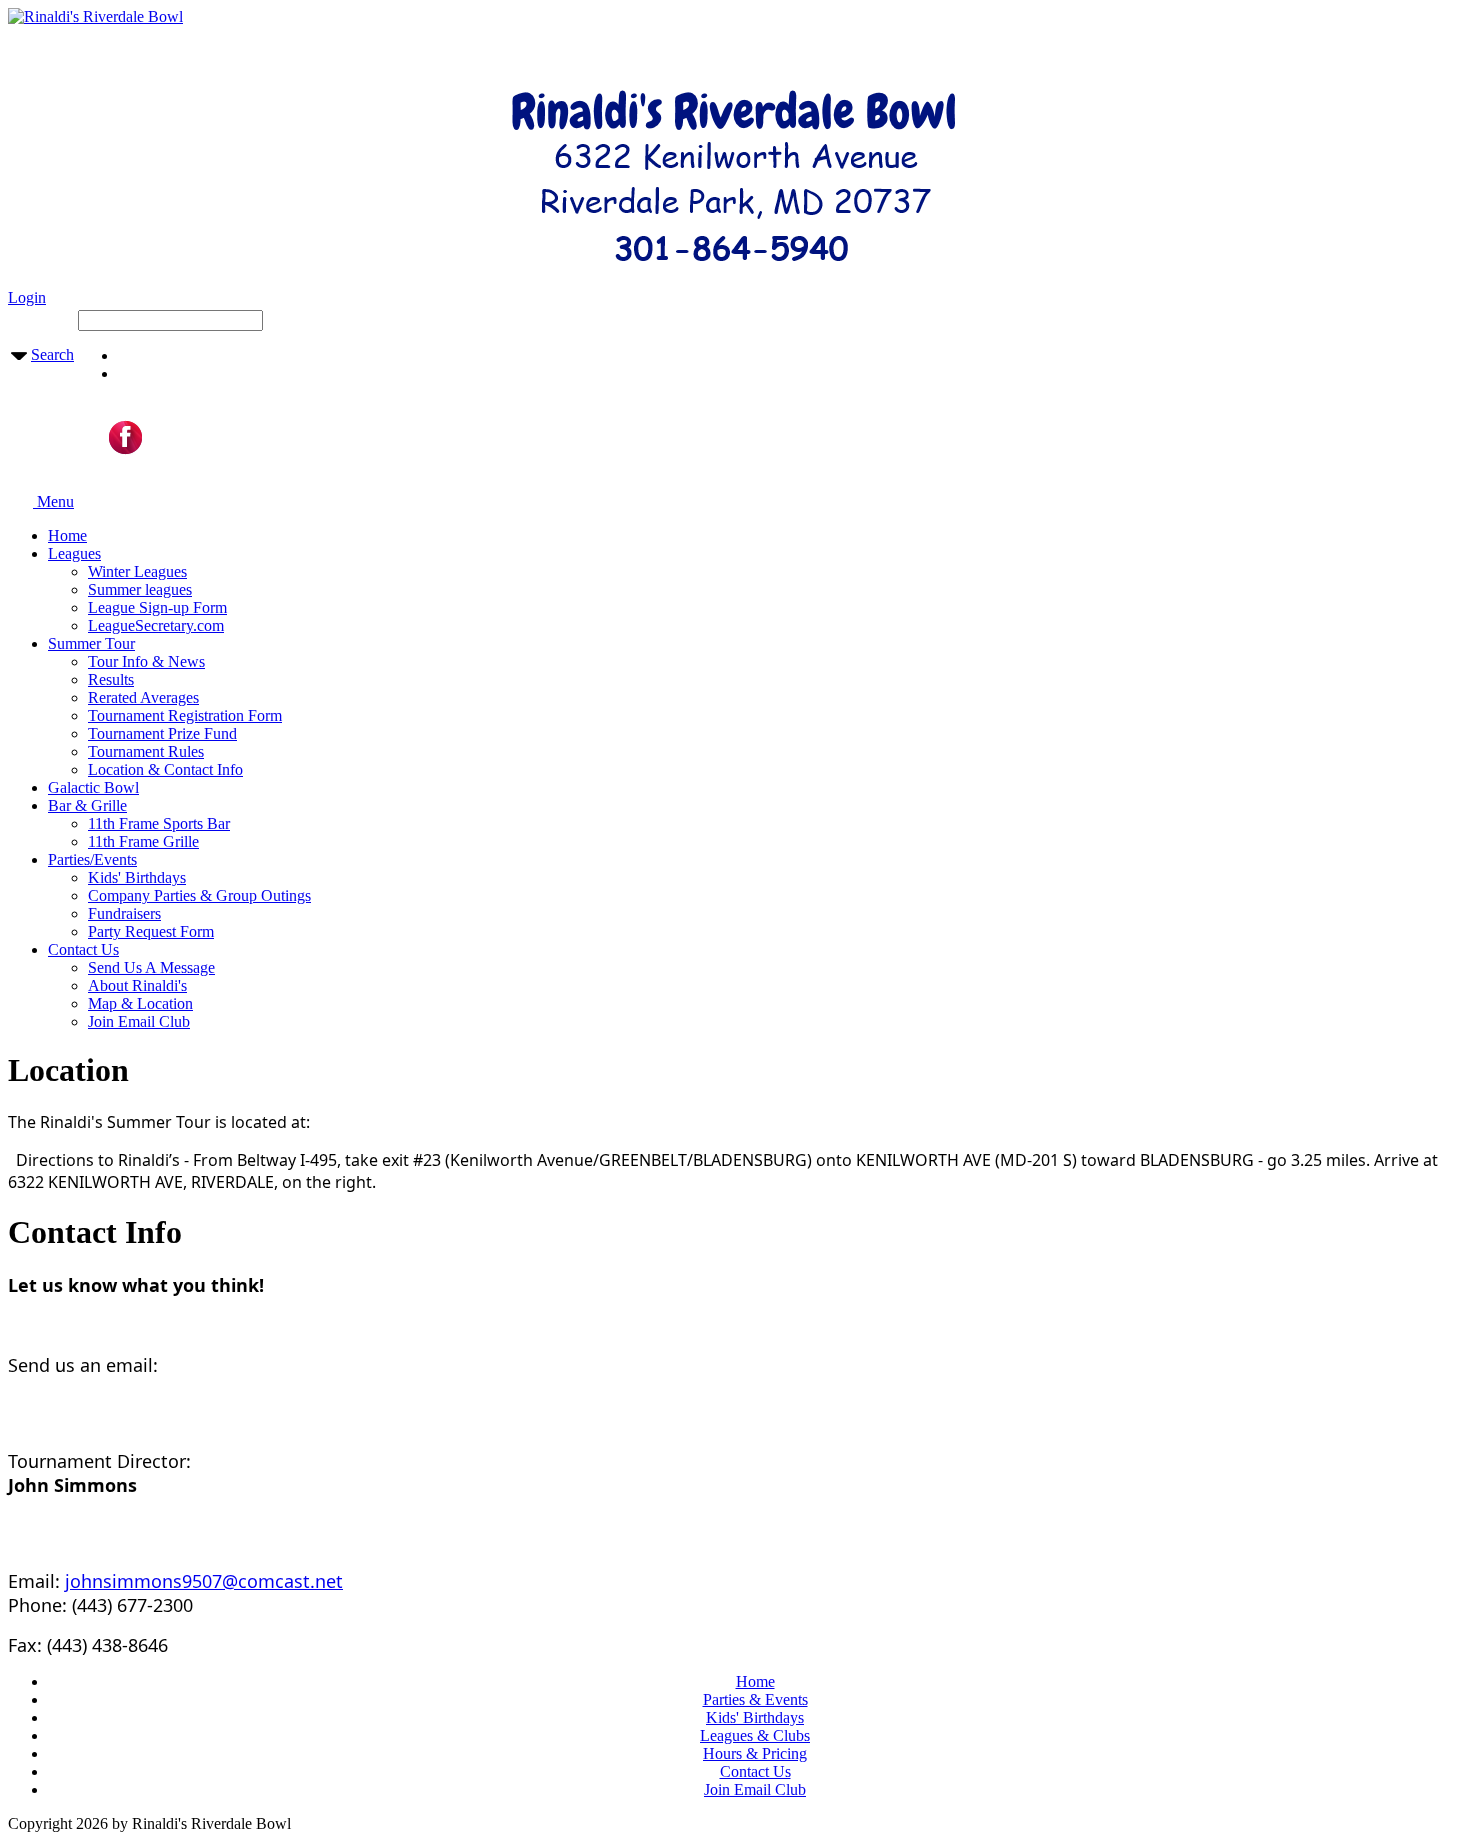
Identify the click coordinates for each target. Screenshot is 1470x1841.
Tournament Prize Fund (162, 733)
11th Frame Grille (143, 841)
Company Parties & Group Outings (199, 895)
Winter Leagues (137, 571)
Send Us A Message (151, 967)
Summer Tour (91, 643)
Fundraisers (124, 913)
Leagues (74, 553)
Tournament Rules (146, 751)
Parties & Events (755, 1699)
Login (27, 297)
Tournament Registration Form (185, 715)
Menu (53, 501)
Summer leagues (140, 589)
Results (111, 679)
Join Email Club (139, 1021)
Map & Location (140, 1003)
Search (52, 354)
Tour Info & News (146, 661)
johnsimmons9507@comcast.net (204, 1581)
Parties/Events (92, 859)
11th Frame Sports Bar (159, 823)
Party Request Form (151, 931)
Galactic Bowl (93, 787)
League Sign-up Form (157, 607)
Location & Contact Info (165, 769)
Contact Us (83, 949)
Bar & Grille (87, 805)
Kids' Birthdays (137, 877)
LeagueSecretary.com (156, 625)
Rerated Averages (143, 697)
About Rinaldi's (137, 985)
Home (67, 535)
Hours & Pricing (755, 1753)
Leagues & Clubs (755, 1735)
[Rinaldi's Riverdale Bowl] (95, 16)
